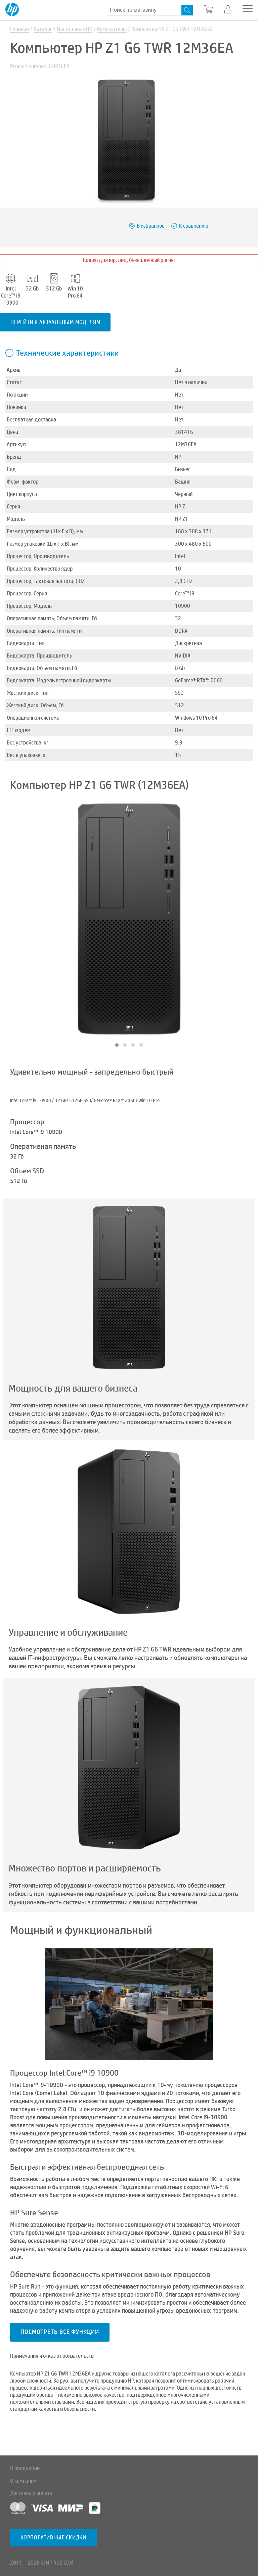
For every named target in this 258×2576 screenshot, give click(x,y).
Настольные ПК (75, 29)
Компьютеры (112, 29)
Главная (19, 29)
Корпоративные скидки (53, 2538)
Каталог (43, 29)
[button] (117, 1045)
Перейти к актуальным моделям (55, 322)
